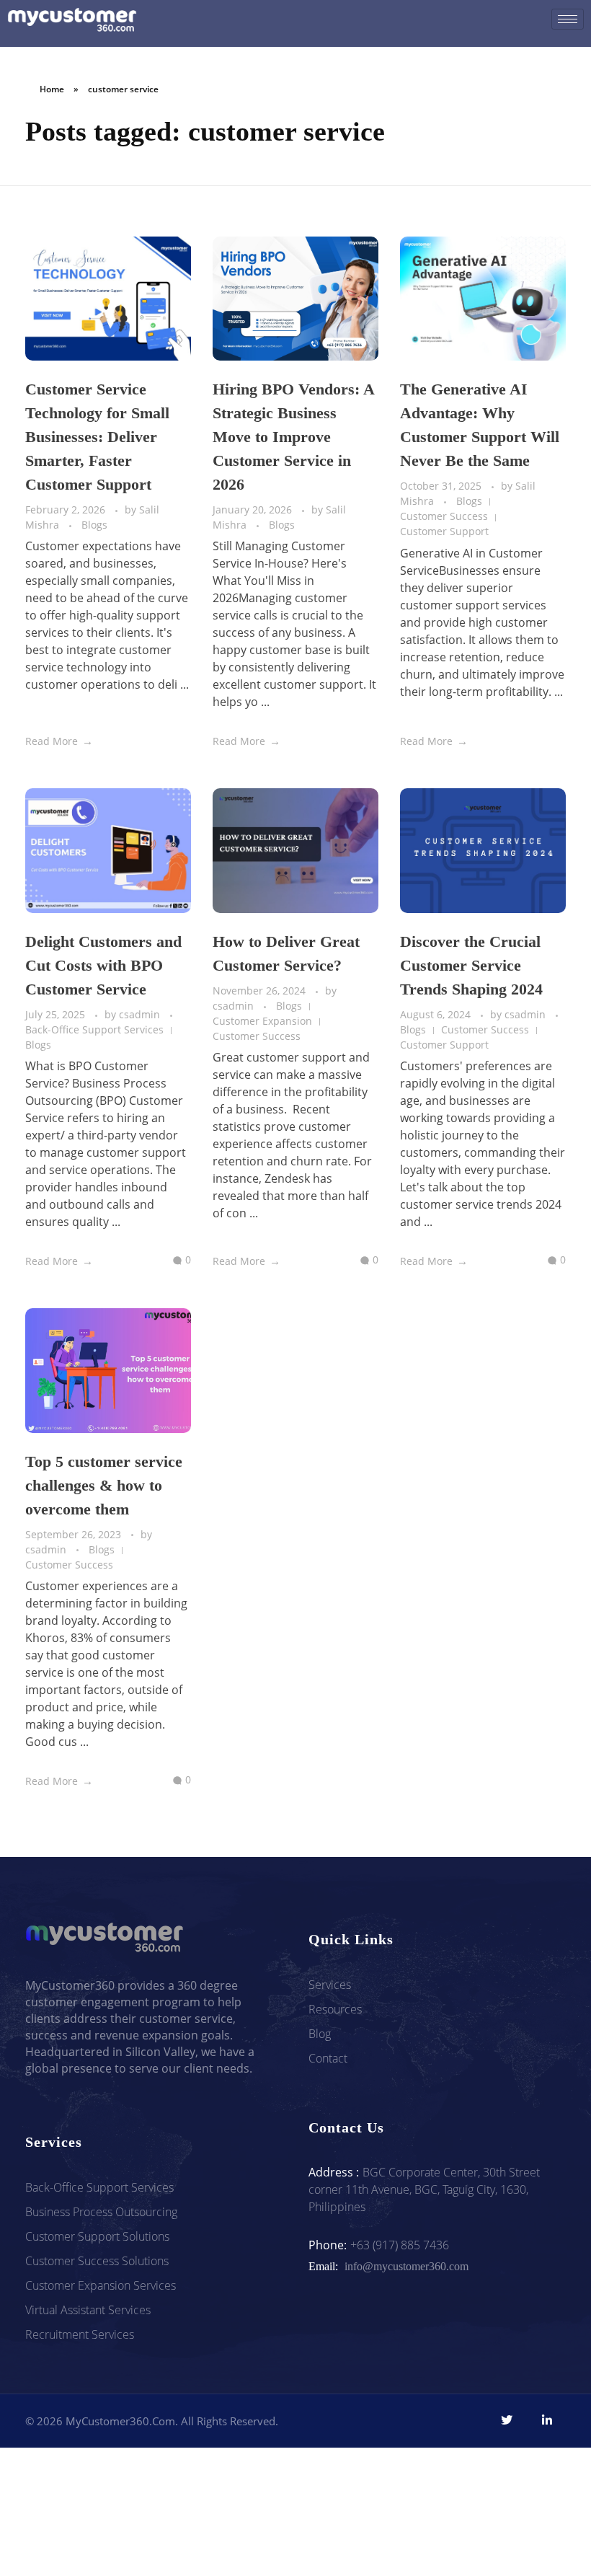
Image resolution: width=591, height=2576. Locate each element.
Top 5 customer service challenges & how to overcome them (104, 1485)
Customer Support (444, 531)
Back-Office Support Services (94, 1029)
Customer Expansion (262, 1021)
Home (52, 89)
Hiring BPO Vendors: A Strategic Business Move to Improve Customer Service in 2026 (293, 437)
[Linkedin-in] (547, 2420)
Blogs (94, 525)
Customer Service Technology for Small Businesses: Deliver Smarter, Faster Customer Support (97, 437)
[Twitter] (507, 2420)
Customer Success (444, 516)
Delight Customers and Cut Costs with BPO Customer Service (103, 965)
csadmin (141, 1014)
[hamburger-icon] (568, 19)
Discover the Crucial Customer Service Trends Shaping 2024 (471, 965)
